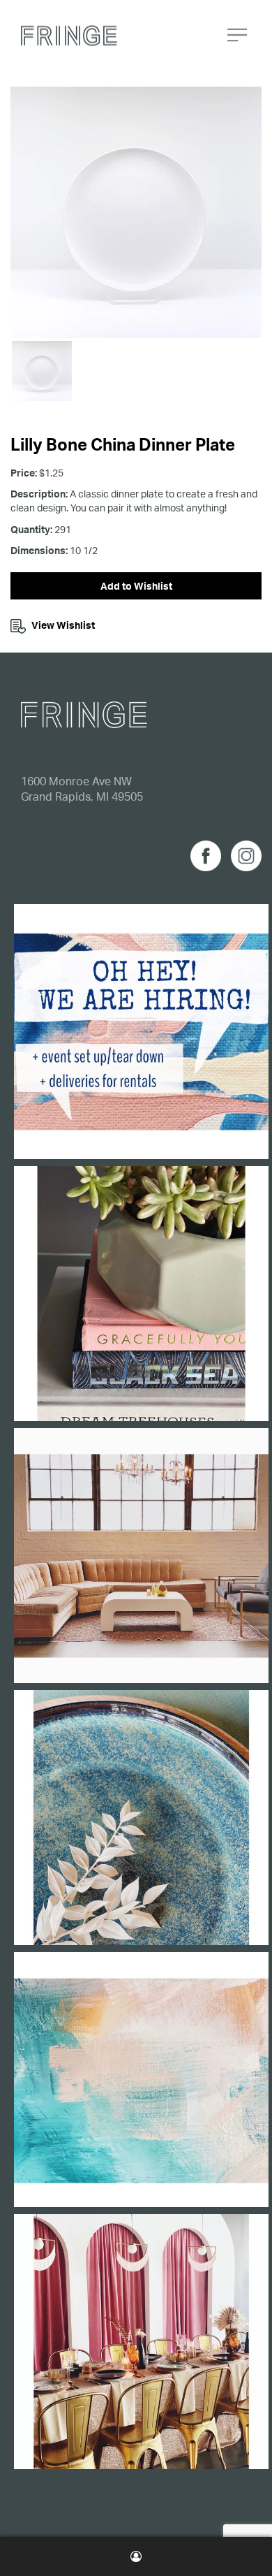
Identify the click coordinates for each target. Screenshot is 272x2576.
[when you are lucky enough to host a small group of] (141, 2342)
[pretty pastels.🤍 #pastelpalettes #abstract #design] (141, 2080)
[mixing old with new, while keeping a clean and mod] (141, 1556)
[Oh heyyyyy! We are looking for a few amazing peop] (141, 1032)
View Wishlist (63, 625)
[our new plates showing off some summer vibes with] (141, 1818)
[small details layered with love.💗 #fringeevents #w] (141, 1294)
